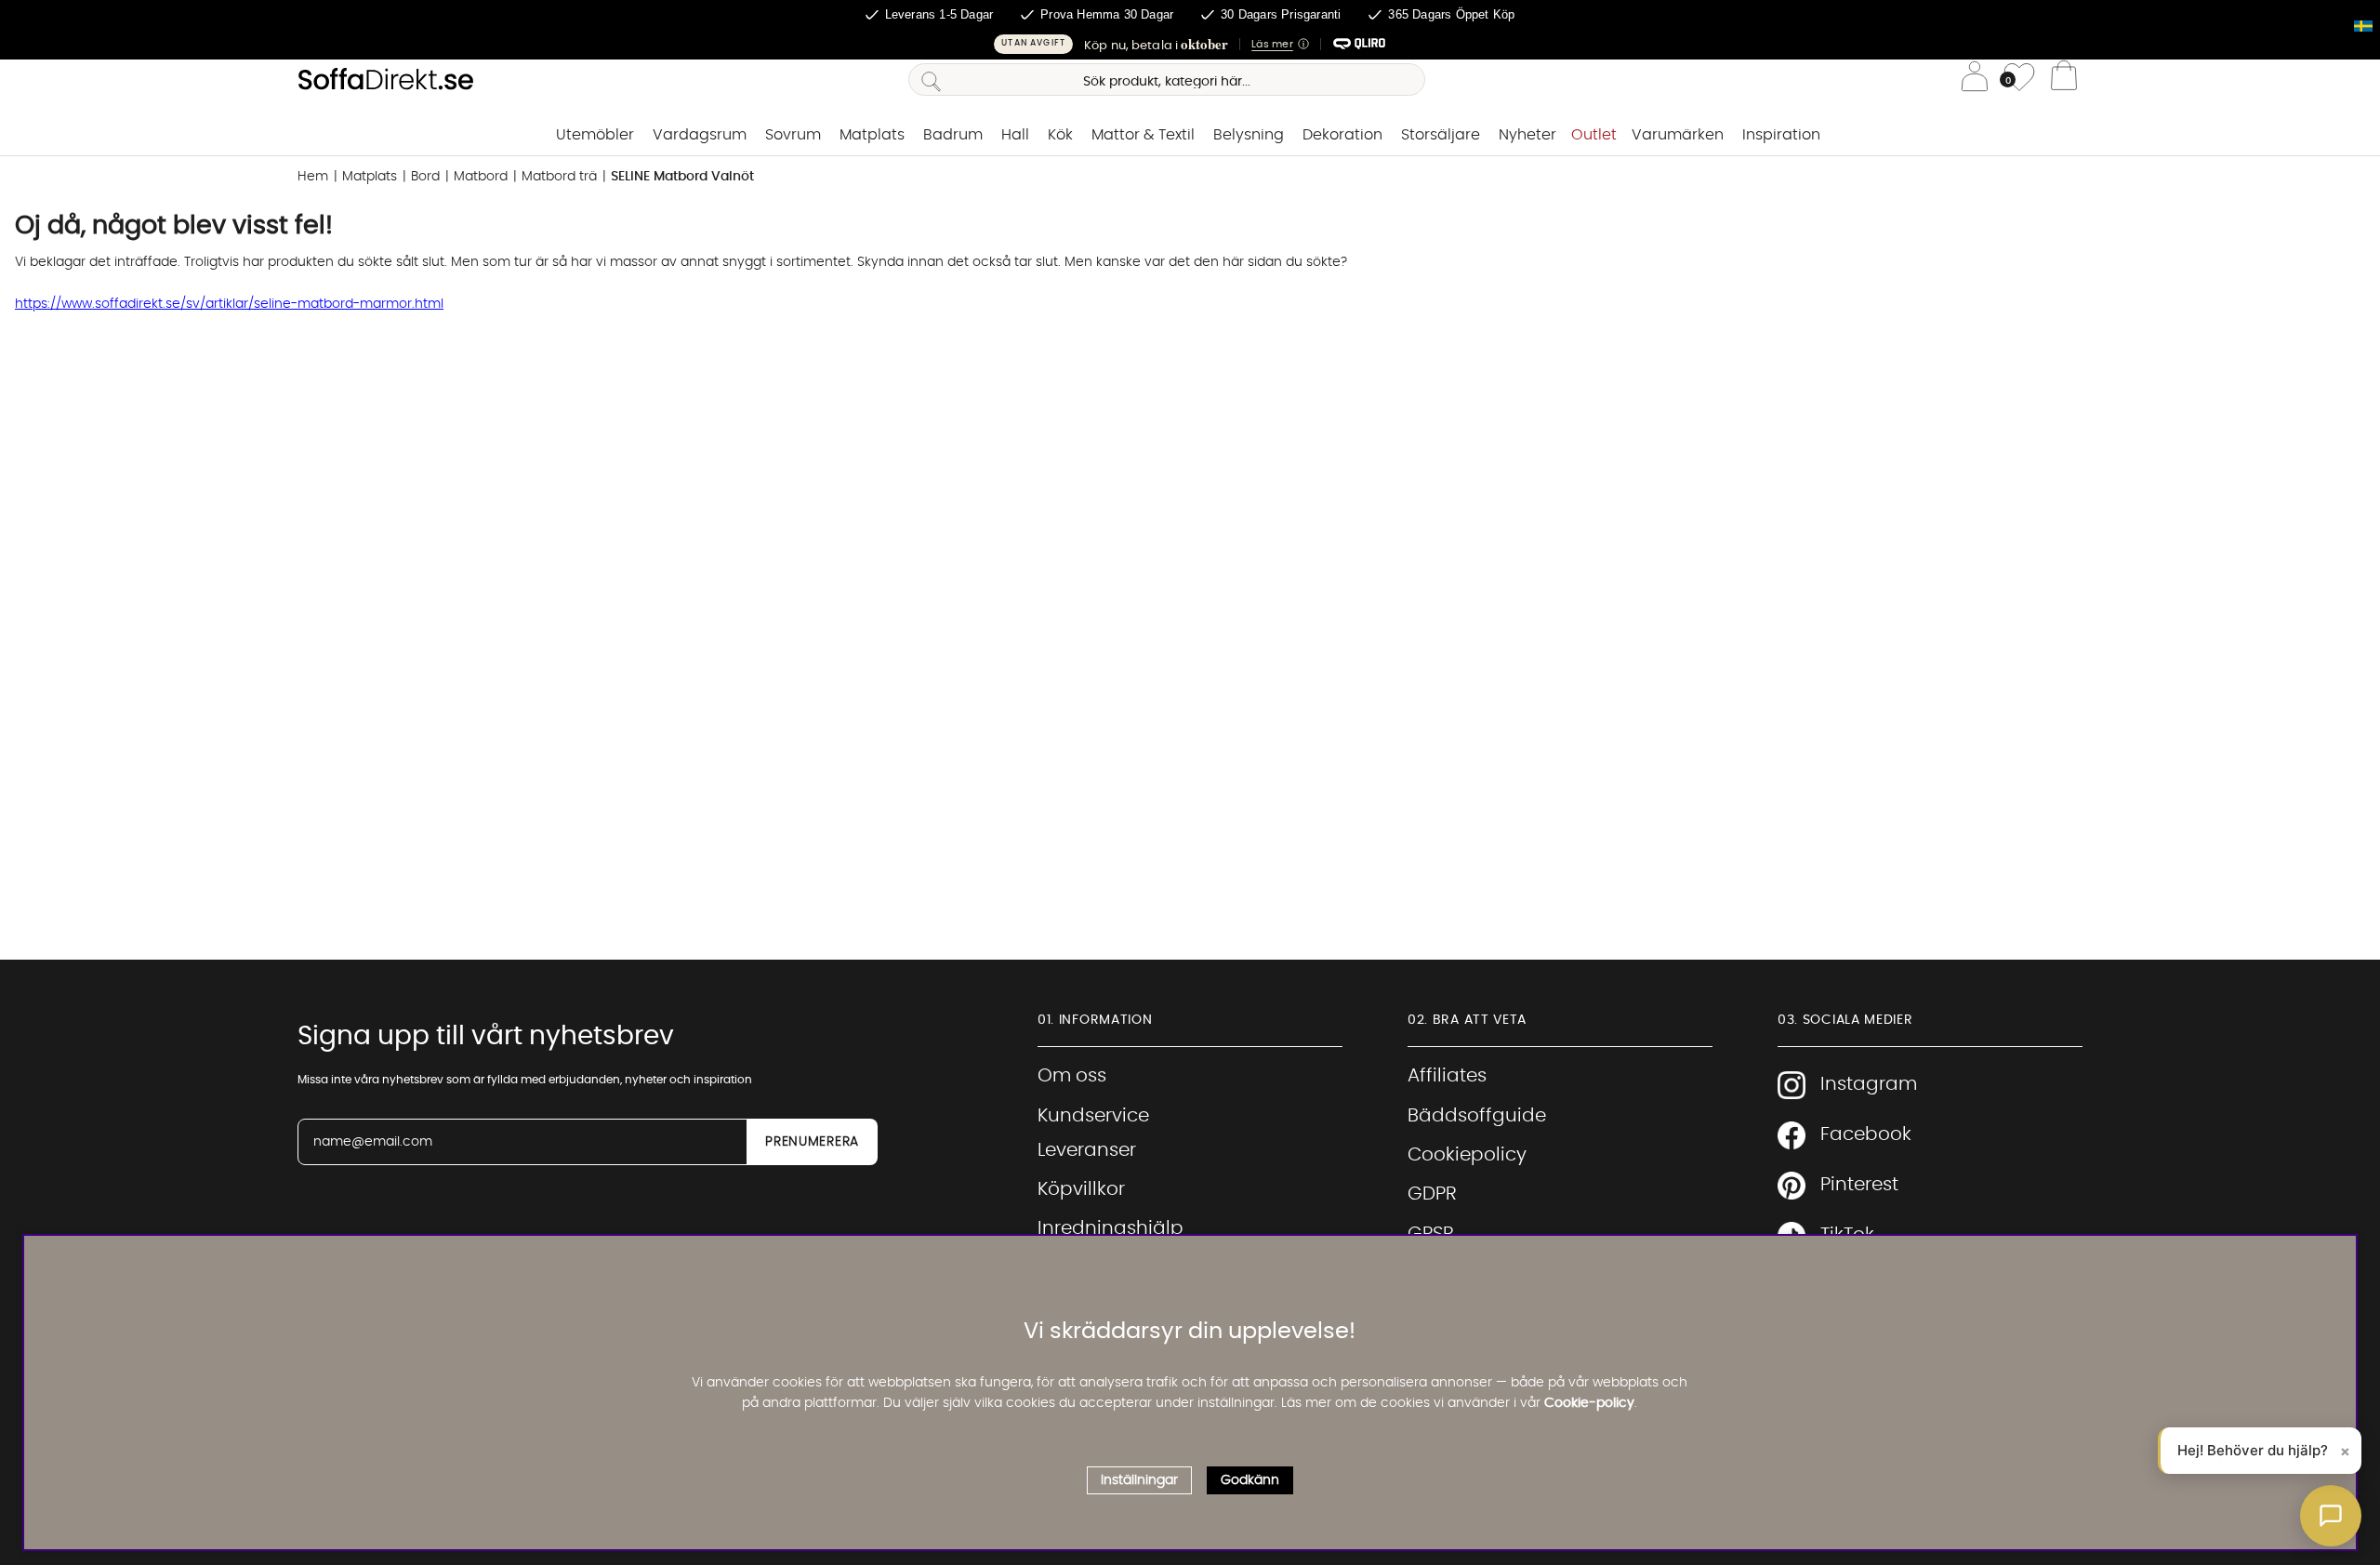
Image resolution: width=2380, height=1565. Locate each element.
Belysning (1249, 135)
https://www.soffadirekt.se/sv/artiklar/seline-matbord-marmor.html (229, 304)
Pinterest (1859, 1185)
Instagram (1869, 1084)
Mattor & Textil (1143, 135)
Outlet (1594, 135)
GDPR (1432, 1194)
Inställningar (1139, 1479)
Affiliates (1447, 1076)
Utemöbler (595, 135)
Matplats (872, 135)
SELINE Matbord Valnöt (682, 177)
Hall (1015, 135)
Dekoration (1342, 135)
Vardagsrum (700, 135)
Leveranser (1087, 1150)
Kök (1060, 135)
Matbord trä (559, 177)
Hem (313, 177)
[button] (1190, 44)
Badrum (953, 135)
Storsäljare (1441, 135)
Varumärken (1678, 135)
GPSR (1431, 1234)
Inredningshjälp (1111, 1228)
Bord (425, 177)
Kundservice (1093, 1116)
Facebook (1866, 1134)
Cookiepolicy (1467, 1155)
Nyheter (1527, 135)
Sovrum (793, 135)
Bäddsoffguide (1477, 1116)
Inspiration (1781, 135)
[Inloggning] (1975, 80)
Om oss (1072, 1076)
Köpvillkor (1081, 1189)
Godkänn (1250, 1479)
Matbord (481, 177)
